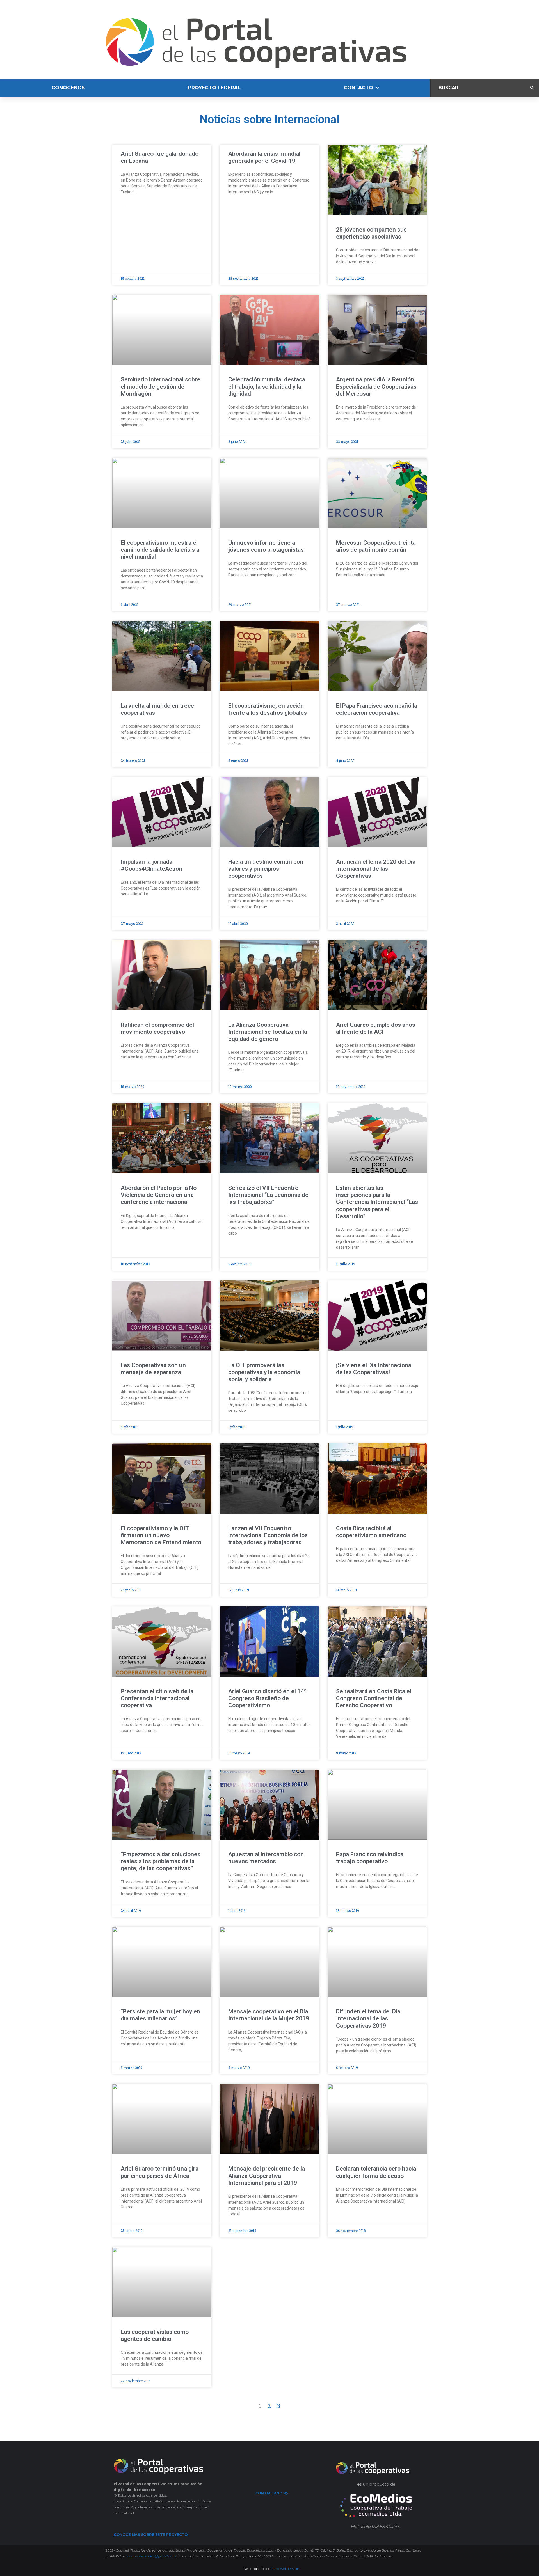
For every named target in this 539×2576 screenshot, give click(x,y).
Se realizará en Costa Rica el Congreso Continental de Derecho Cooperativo (374, 1698)
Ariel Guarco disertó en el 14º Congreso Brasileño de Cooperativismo (267, 1698)
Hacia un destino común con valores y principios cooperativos (266, 869)
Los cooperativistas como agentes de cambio (155, 2335)
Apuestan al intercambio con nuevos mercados (266, 1858)
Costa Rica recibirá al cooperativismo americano (371, 1532)
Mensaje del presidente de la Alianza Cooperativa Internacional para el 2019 (267, 2176)
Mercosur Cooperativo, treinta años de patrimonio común (376, 546)
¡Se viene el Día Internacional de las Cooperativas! (374, 1369)
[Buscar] (480, 88)
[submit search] (532, 88)
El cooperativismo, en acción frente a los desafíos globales (268, 709)
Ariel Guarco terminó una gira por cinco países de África (160, 2172)
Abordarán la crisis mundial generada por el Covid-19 (264, 157)
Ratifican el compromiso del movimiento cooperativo (157, 1028)
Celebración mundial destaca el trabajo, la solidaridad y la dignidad (267, 386)
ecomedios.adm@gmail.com (152, 2556)
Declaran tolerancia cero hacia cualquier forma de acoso (376, 2172)
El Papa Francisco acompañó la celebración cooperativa (377, 709)
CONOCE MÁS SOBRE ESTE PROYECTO (151, 2534)
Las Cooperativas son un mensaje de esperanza (153, 1369)
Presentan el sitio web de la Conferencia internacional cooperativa (157, 1698)
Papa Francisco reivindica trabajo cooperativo (370, 1858)
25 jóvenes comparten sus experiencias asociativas (371, 233)
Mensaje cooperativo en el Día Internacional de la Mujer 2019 (269, 2015)
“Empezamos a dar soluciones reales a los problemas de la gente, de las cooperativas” (161, 1861)
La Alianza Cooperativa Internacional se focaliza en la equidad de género (268, 1032)
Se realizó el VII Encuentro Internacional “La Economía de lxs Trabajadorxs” (268, 1195)
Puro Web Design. (286, 2569)
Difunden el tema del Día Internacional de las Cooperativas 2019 (368, 2018)
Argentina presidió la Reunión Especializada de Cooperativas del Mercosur (376, 386)
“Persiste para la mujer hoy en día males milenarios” (160, 2015)
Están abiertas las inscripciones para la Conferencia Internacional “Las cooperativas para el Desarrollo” (377, 1202)
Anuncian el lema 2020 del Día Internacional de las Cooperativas (376, 869)
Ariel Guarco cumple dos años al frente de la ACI (376, 1028)
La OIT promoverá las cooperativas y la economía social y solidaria (264, 1372)
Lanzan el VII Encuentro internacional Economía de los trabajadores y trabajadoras (268, 1535)
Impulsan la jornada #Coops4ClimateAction (151, 865)
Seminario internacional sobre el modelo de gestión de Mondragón (161, 386)
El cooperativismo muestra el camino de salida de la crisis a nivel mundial (160, 550)
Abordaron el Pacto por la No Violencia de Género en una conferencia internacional (159, 1195)
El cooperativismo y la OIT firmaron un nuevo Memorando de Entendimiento (161, 1535)
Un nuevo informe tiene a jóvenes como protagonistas (266, 546)
